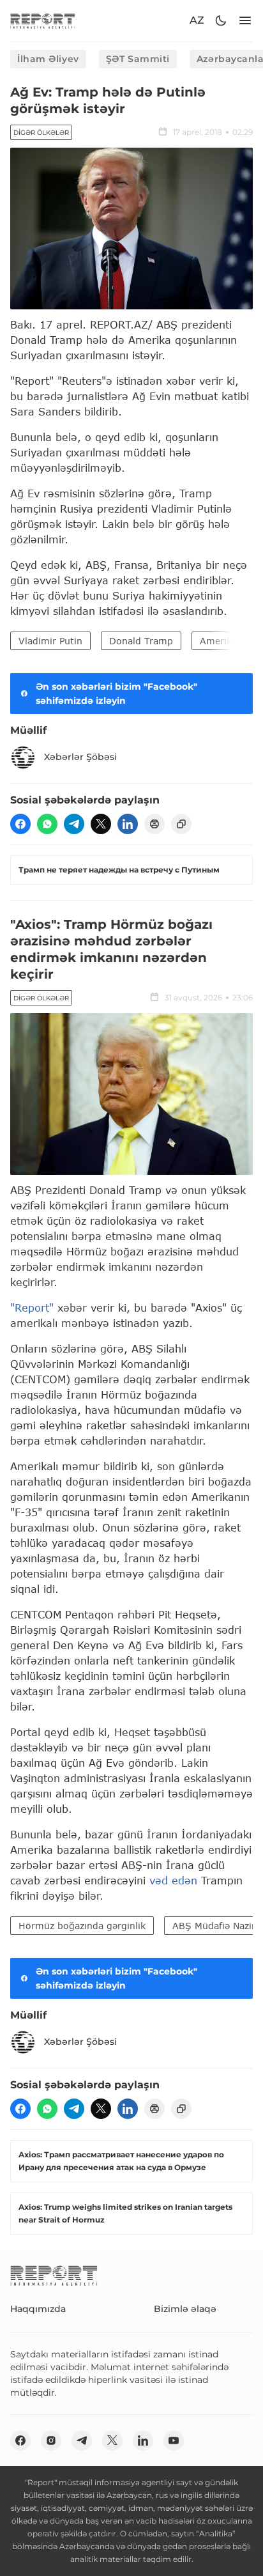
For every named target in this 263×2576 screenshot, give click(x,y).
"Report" (32, 1307)
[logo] (43, 21)
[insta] (51, 2440)
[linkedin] (128, 824)
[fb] (20, 824)
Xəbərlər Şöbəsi (80, 757)
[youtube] (174, 2440)
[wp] (47, 824)
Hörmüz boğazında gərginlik (82, 1926)
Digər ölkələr (41, 133)
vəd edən (171, 1880)
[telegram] (74, 824)
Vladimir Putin (50, 641)
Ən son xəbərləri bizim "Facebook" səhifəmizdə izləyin (116, 694)
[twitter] (101, 824)
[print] (154, 824)
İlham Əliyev (48, 59)
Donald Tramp (141, 641)
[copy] (181, 824)
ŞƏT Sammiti (138, 59)
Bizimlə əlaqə (185, 2309)
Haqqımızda (38, 2309)
